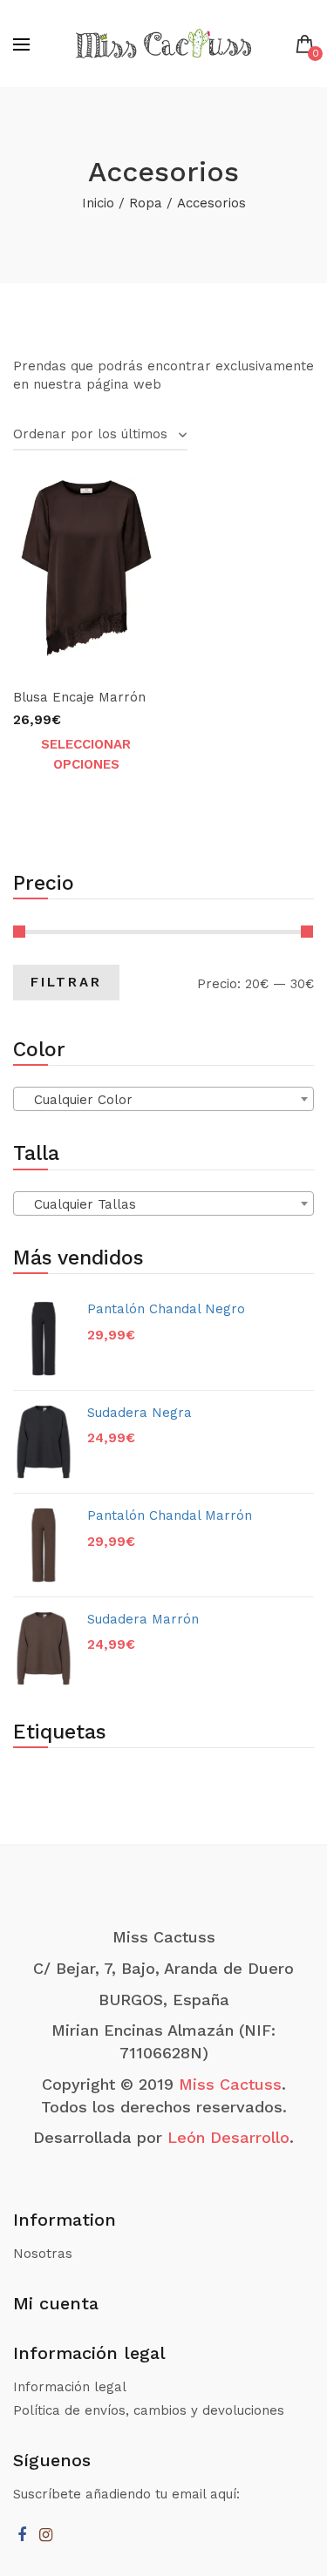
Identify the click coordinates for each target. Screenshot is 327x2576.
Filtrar (66, 982)
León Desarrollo (228, 2137)
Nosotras (43, 2254)
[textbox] (163, 1100)
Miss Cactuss (230, 2084)
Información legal (70, 2387)
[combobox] (163, 1099)
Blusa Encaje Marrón (79, 697)
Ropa (146, 203)
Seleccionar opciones (86, 754)
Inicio (98, 203)
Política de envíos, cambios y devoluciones (149, 2410)
